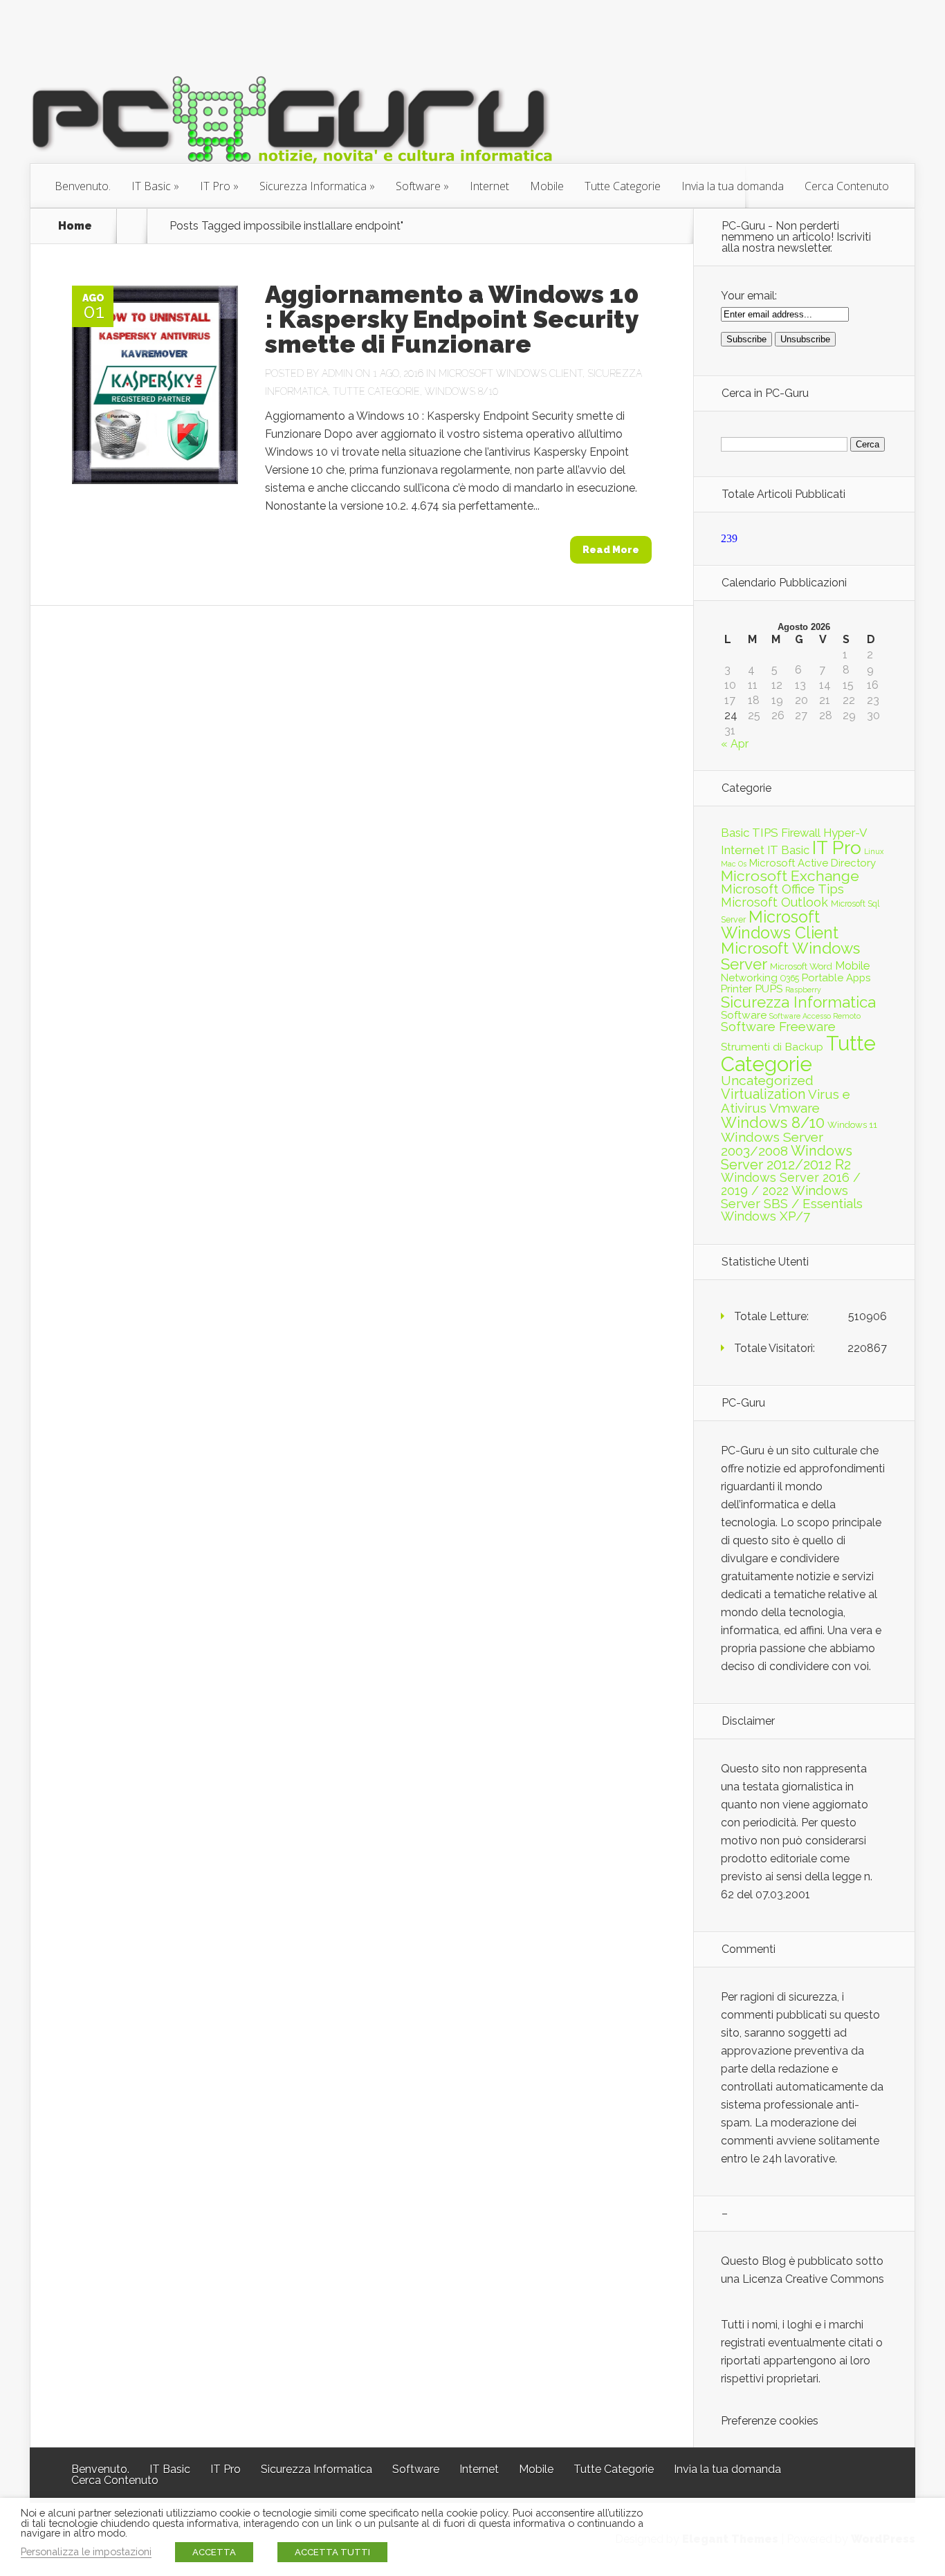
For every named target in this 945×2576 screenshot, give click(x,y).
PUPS (769, 989)
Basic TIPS (750, 833)
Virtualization (763, 1094)
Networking (749, 978)
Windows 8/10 (461, 391)
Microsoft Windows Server (790, 956)
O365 (790, 978)
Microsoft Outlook (774, 902)
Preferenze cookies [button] (770, 2421)
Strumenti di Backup (772, 1047)
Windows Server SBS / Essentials (792, 1197)
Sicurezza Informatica (313, 186)
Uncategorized (767, 1081)
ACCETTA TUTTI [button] (332, 2552)
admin (337, 373)
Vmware (795, 1108)
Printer (736, 989)
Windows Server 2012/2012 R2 (787, 1158)
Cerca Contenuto (847, 186)
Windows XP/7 (765, 1216)
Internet (489, 186)
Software (418, 186)
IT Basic (151, 186)
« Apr (735, 744)
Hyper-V (845, 833)
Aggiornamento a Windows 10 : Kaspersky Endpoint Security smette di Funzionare (452, 319)
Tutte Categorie (623, 186)
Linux (874, 851)
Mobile (547, 186)
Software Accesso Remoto (815, 1016)
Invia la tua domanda (733, 186)
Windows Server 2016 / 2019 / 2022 (791, 1184)
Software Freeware (778, 1027)
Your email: (749, 296)
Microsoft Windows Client (511, 373)
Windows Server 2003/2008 (772, 1144)
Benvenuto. (83, 186)
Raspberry (803, 990)
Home (75, 226)
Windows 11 (852, 1124)
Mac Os (734, 864)
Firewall (801, 833)
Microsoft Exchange (790, 876)
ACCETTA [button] (214, 2552)
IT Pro (215, 186)
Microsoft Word (801, 966)
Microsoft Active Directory (813, 863)
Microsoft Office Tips (782, 889)
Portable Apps (836, 978)
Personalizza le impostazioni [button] (86, 2551)
